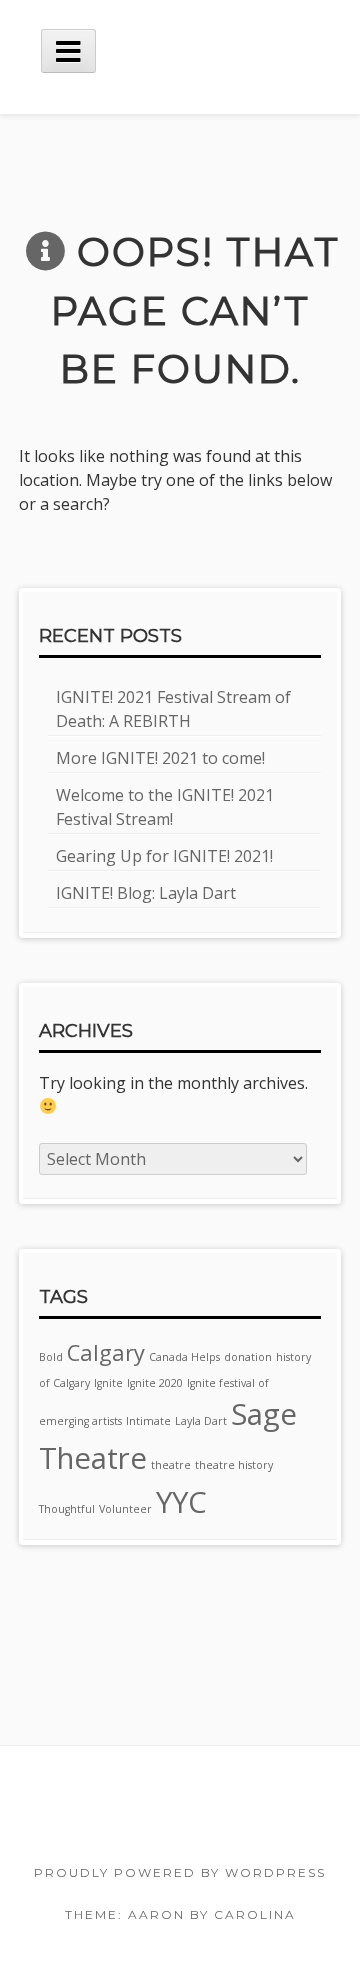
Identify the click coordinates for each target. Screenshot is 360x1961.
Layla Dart (201, 1421)
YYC (181, 1502)
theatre (171, 1465)
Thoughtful (67, 1509)
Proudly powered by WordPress (180, 1872)
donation (248, 1357)
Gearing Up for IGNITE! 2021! (164, 856)
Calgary (106, 1352)
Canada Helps (184, 1357)
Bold (51, 1357)
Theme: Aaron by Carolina (180, 1914)
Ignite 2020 (155, 1383)
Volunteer (125, 1509)
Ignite (108, 1383)
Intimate (148, 1421)
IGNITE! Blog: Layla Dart (146, 893)
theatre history (234, 1465)
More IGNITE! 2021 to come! (160, 758)
